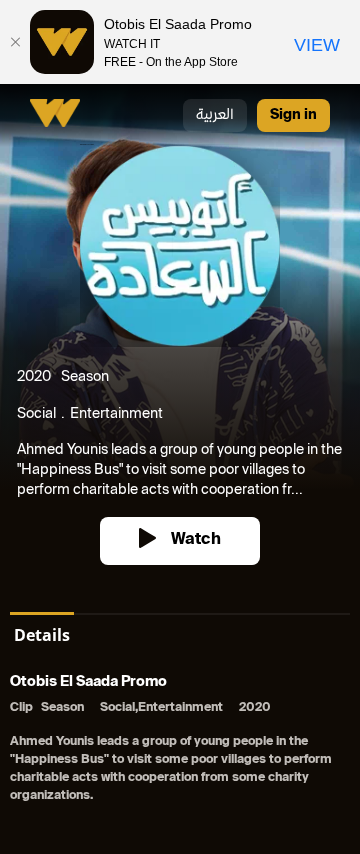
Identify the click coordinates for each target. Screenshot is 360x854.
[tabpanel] (180, 740)
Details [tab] (42, 635)
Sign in (293, 115)
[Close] (15, 42)
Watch (196, 540)
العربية (215, 115)
